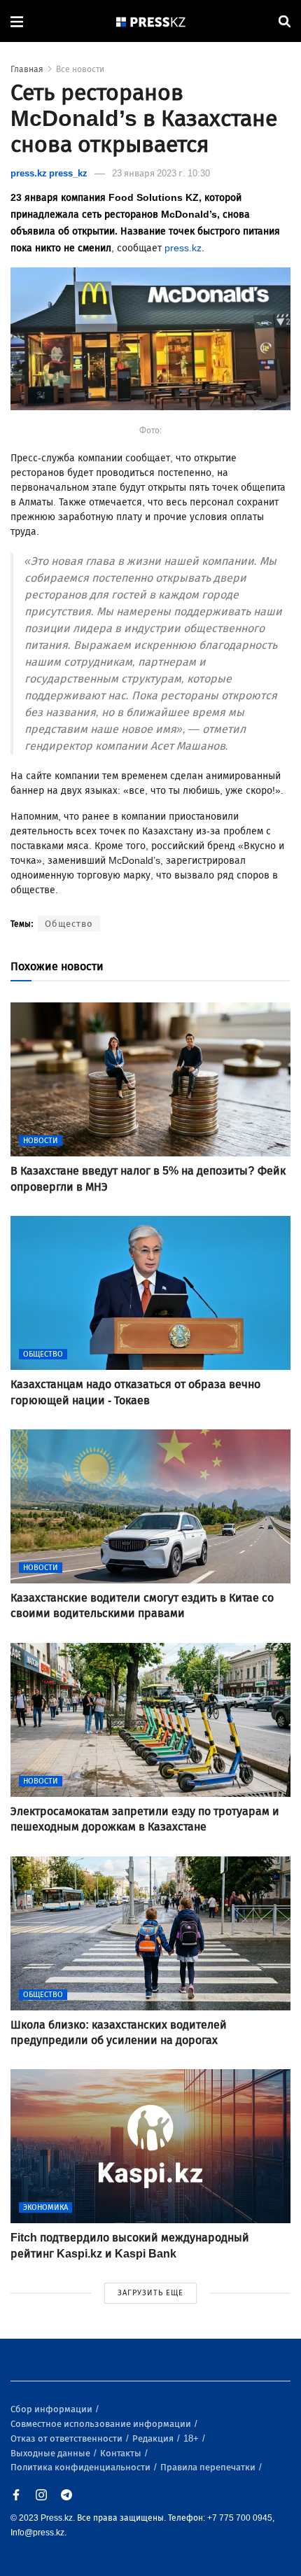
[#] (151, 21)
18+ (192, 2438)
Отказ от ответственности (68, 2438)
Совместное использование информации (102, 2424)
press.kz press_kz (49, 173)
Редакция (154, 2438)
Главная (27, 69)
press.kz (183, 248)
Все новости (80, 69)
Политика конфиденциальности (82, 2467)
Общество (69, 924)
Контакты (122, 2453)
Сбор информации (52, 2409)
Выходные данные (51, 2453)
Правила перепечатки (209, 2467)
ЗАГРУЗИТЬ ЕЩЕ (150, 2293)
